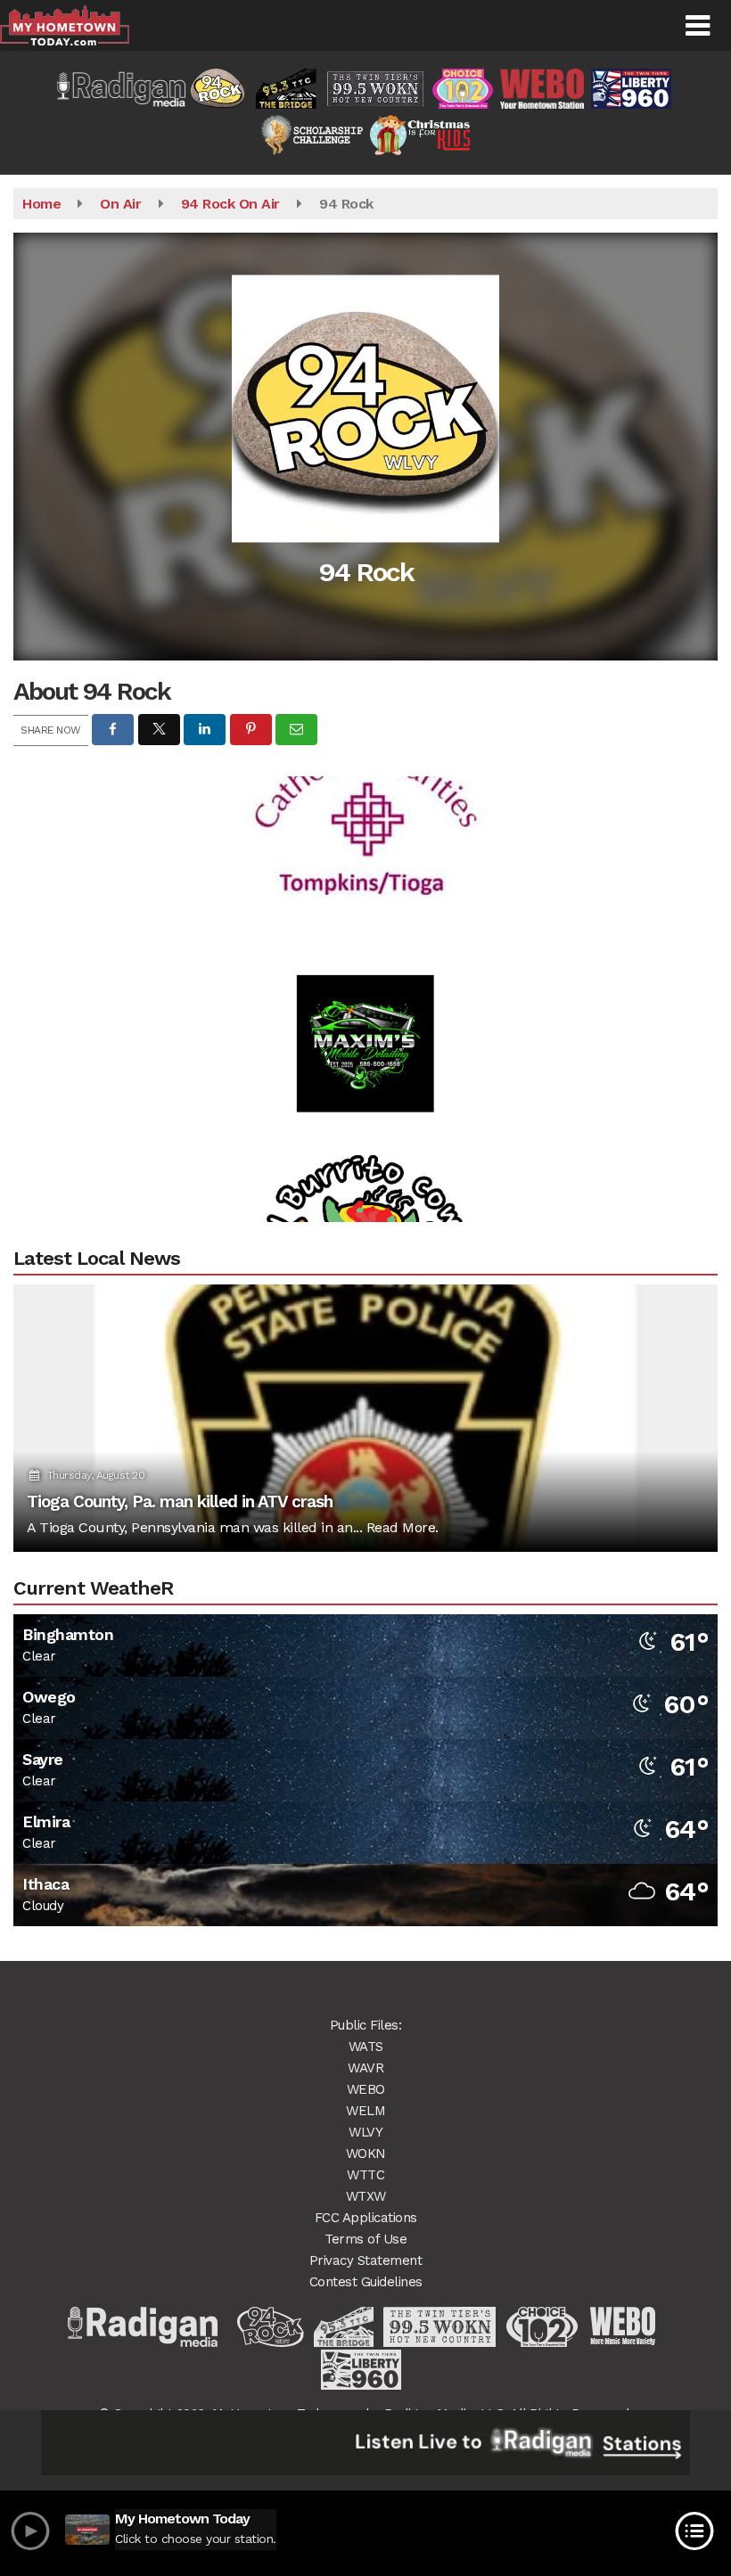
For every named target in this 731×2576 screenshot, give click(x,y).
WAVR (365, 2068)
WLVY (365, 2132)
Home (41, 204)
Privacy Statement (366, 2260)
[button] (698, 26)
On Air (120, 204)
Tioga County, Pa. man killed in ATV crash (180, 1501)
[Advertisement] (365, 997)
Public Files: (366, 2025)
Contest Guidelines (366, 2282)
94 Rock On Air (230, 204)
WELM (365, 2111)
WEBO (366, 2089)
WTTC (365, 2175)
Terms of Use (365, 2239)
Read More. (402, 1527)
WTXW (366, 2196)
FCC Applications (366, 2218)
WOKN (366, 2154)
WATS (366, 2047)
